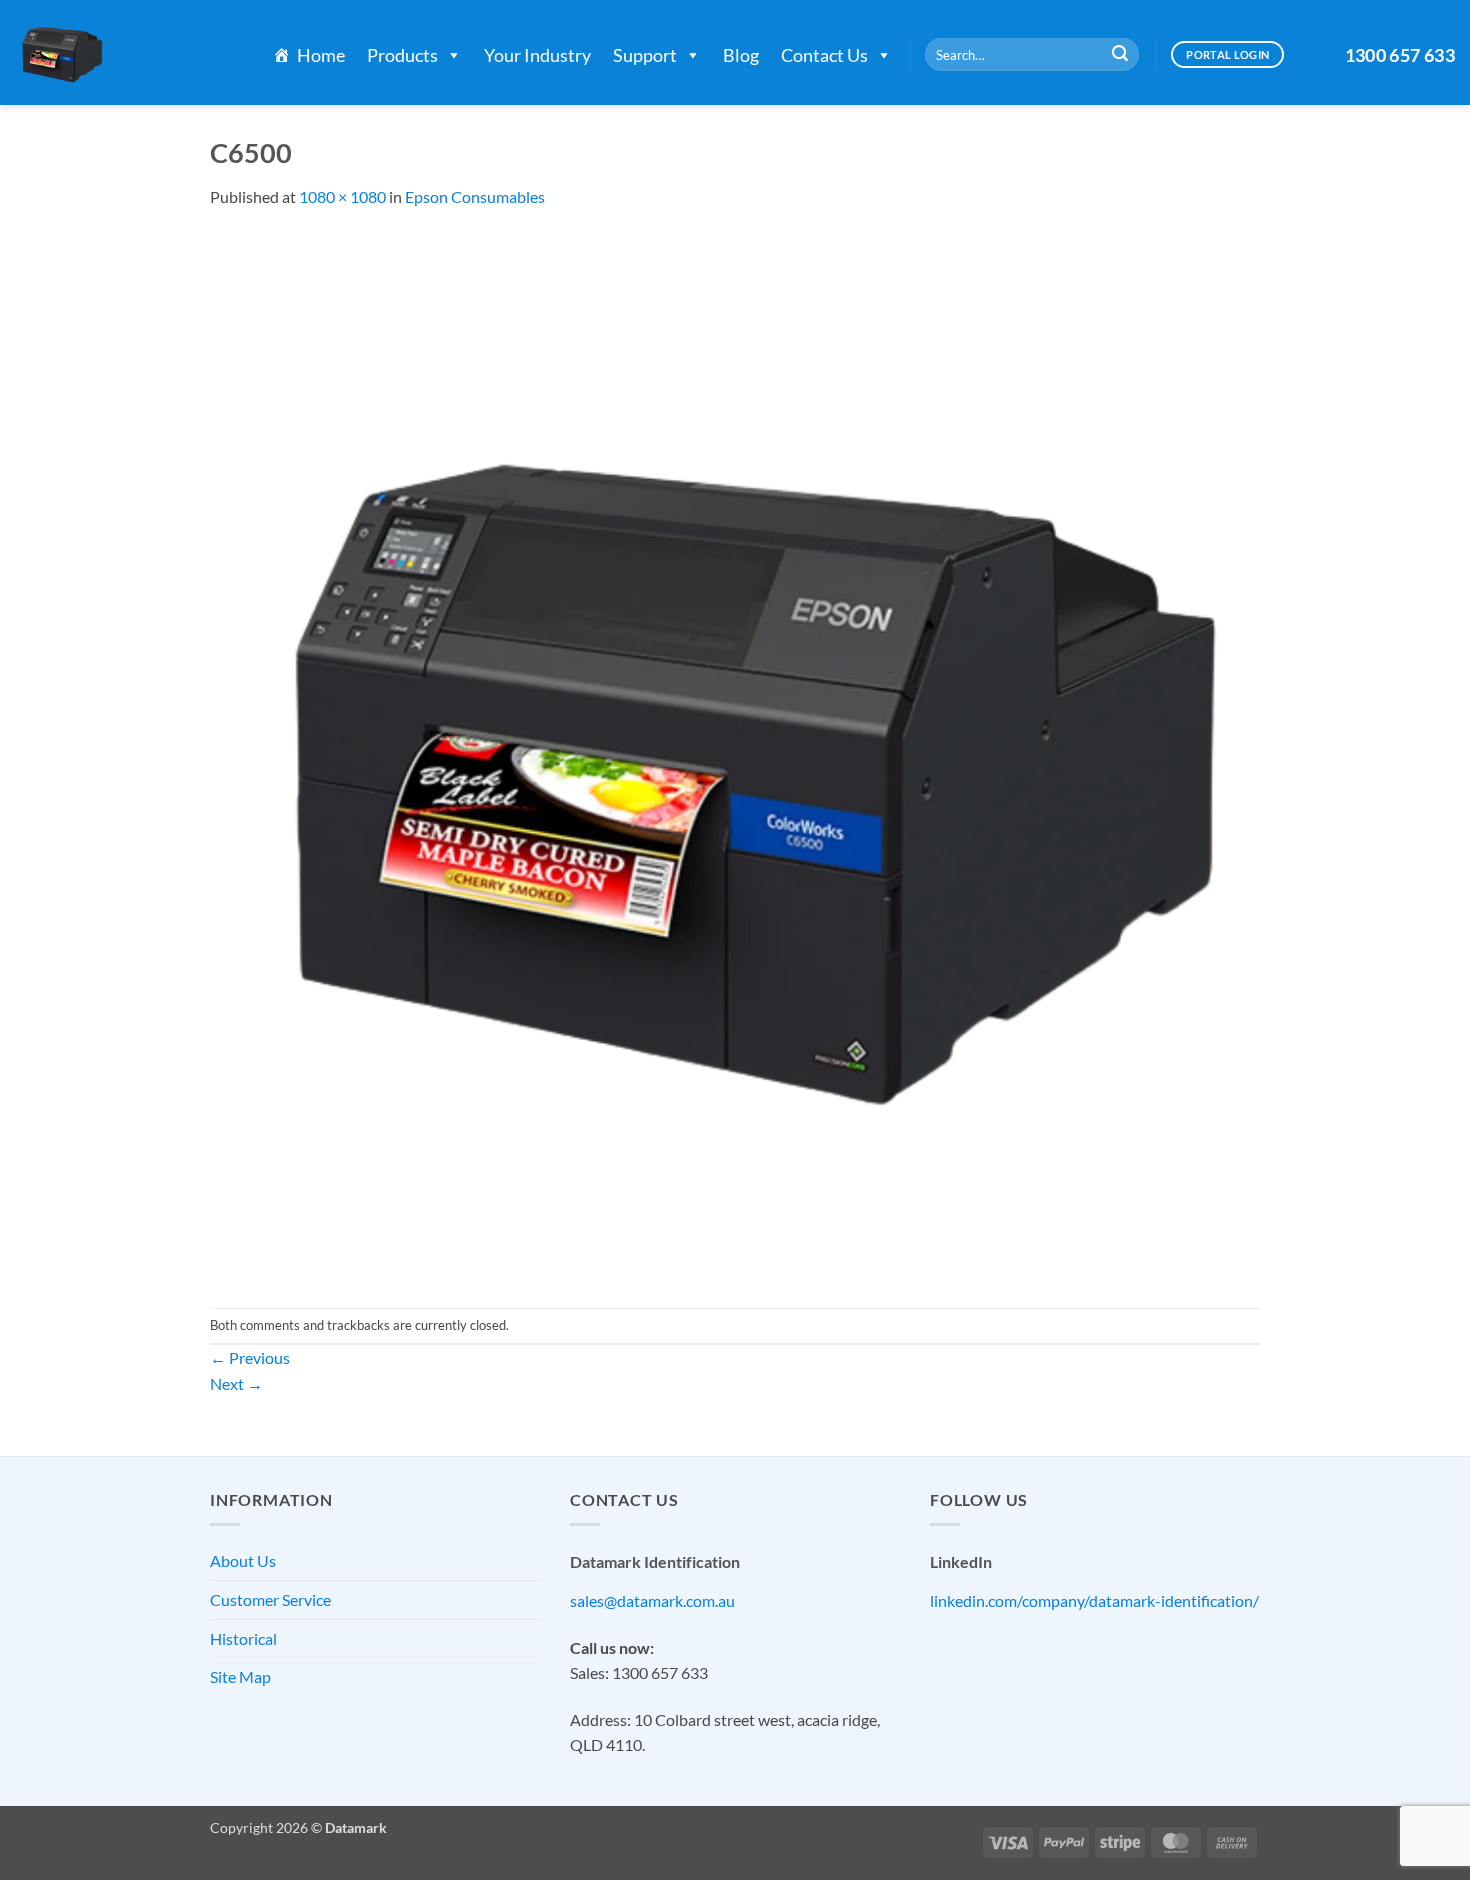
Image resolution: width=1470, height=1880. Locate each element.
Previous (250, 1357)
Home (321, 55)
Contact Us (824, 55)
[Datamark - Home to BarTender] (124, 52)
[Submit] (1120, 55)
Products (402, 55)
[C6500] (735, 756)
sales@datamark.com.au (652, 1600)
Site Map (240, 1676)
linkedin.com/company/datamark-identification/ (1094, 1600)
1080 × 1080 (342, 196)
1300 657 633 (1400, 55)
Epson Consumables (475, 196)
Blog (741, 55)
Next (236, 1383)
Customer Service (270, 1599)
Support (645, 55)
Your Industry (537, 55)
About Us (243, 1560)
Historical (243, 1638)
